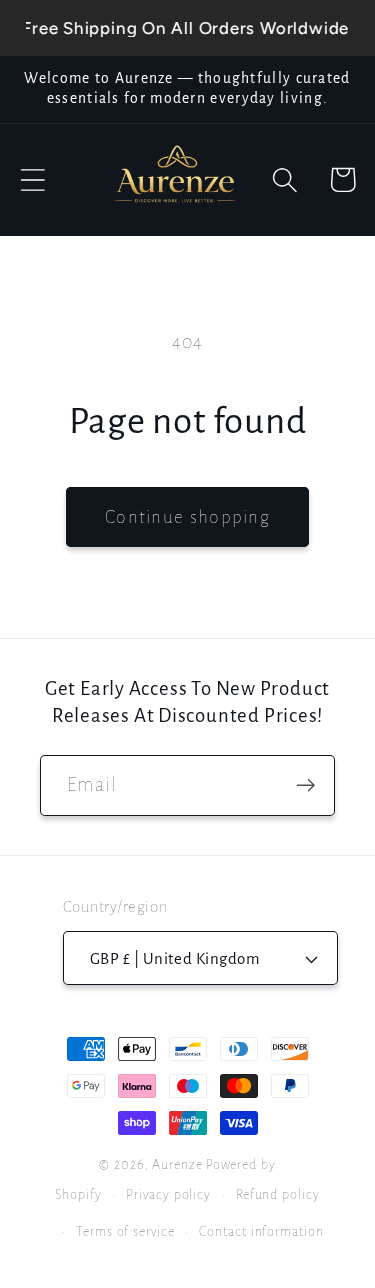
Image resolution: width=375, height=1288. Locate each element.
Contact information (261, 1232)
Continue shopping (187, 517)
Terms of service (125, 1232)
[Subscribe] (305, 785)
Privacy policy (168, 1195)
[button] (32, 179)
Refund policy (278, 1195)
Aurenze (177, 1165)
